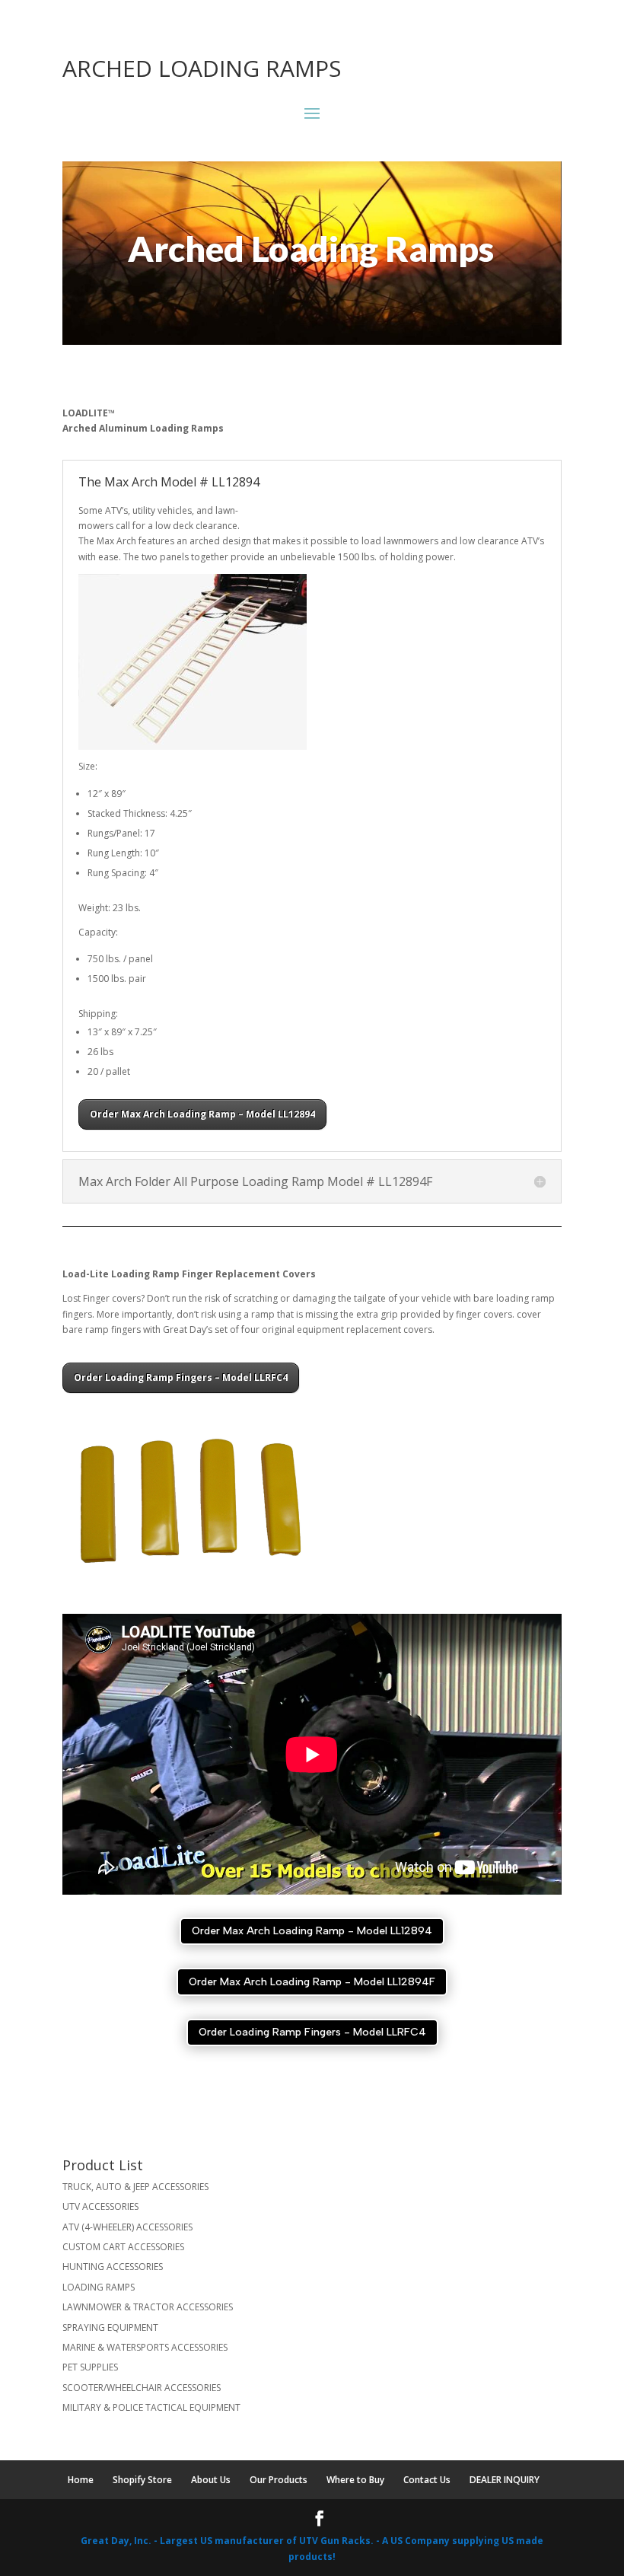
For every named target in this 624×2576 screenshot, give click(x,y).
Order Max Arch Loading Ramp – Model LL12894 (202, 1114)
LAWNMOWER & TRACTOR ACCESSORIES (148, 2307)
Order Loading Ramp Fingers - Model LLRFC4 (312, 2032)
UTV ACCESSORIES (100, 2206)
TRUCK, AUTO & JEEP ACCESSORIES (135, 2187)
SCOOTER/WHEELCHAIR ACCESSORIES (142, 2388)
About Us (211, 2480)
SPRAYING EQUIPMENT (110, 2327)
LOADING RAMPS (99, 2287)
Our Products (279, 2480)
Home (81, 2480)
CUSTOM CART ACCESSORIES (123, 2247)
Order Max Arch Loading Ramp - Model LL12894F (312, 1982)
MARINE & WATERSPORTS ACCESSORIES (145, 2347)
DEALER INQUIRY (505, 2480)
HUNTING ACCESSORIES (113, 2267)
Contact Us (427, 2480)
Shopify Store (142, 2480)
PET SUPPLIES (90, 2367)
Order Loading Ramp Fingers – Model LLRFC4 (181, 1377)
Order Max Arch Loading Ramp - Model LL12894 (312, 1931)
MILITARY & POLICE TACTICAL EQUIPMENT (151, 2407)
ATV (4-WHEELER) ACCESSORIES (127, 2227)
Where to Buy (355, 2480)
